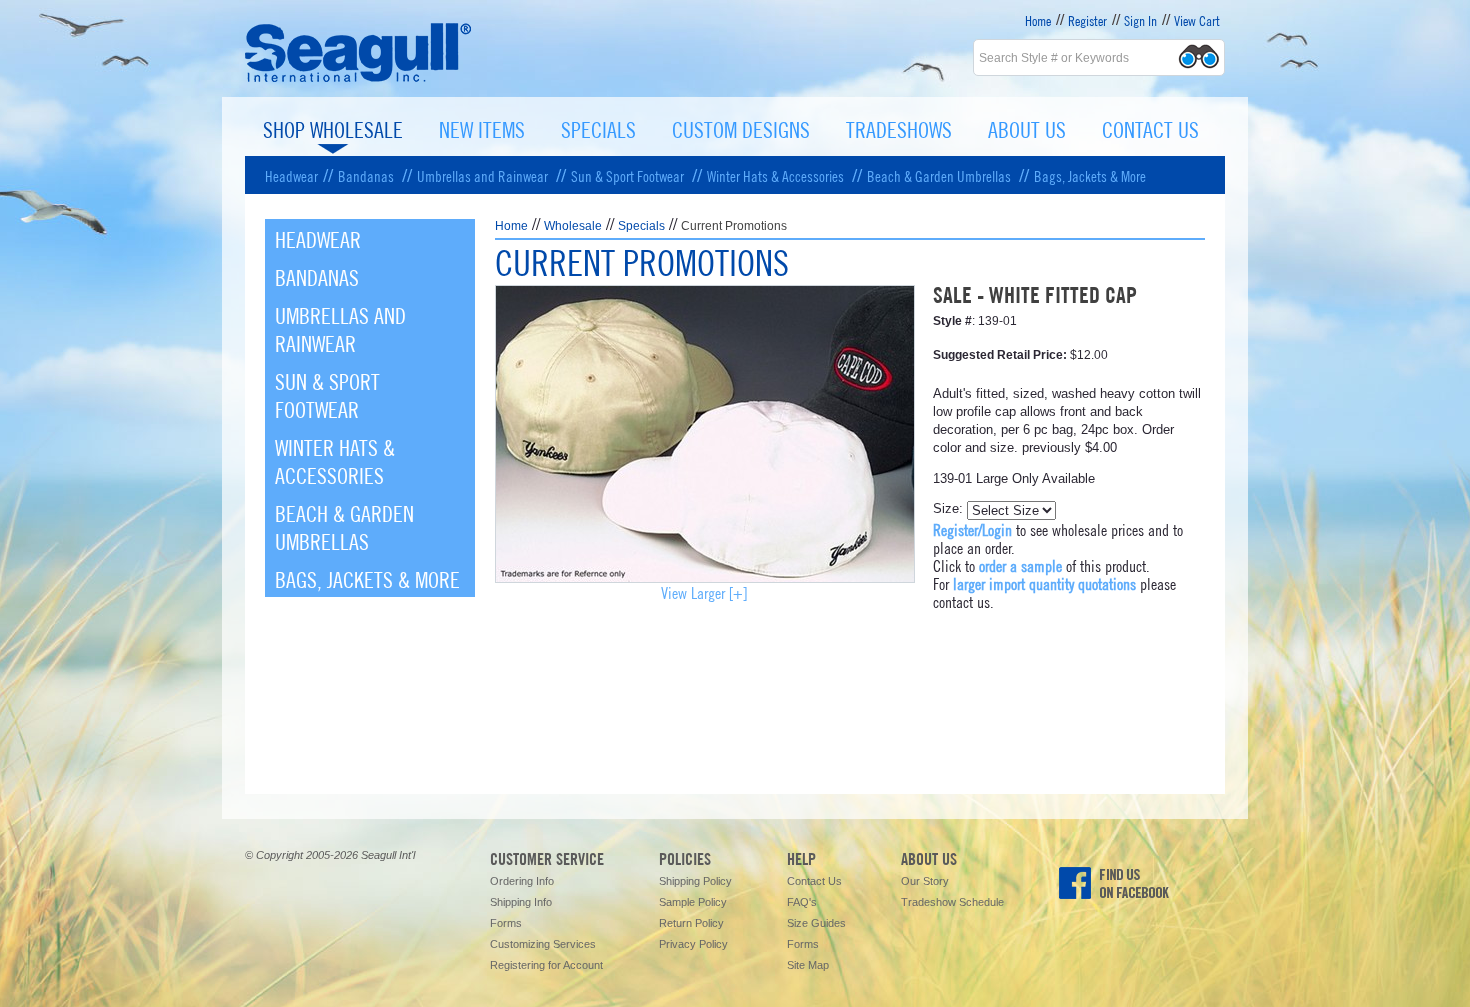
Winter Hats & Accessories (775, 175)
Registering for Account (546, 965)
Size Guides (816, 923)
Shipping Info (521, 902)
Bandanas (366, 175)
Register (1087, 20)
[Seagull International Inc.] (358, 79)
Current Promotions (734, 226)
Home (1038, 20)
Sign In (1140, 20)
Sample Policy (693, 902)
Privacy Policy (693, 944)
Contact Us (1150, 128)
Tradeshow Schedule (952, 902)
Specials (598, 128)
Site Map (808, 965)
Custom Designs (741, 128)
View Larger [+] (704, 591)
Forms (506, 923)
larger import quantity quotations (1044, 582)
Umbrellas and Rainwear (482, 175)
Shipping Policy (695, 881)
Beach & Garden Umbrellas (939, 175)
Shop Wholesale (333, 128)
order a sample (1020, 564)
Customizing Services (543, 944)
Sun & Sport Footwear (627, 175)
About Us (1027, 128)
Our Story (925, 881)
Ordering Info (522, 881)
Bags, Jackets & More (1090, 175)
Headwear (291, 175)
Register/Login (972, 528)
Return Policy (691, 923)
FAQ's (802, 902)
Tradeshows (899, 128)
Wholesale (573, 226)
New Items (482, 128)
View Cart (1197, 20)
